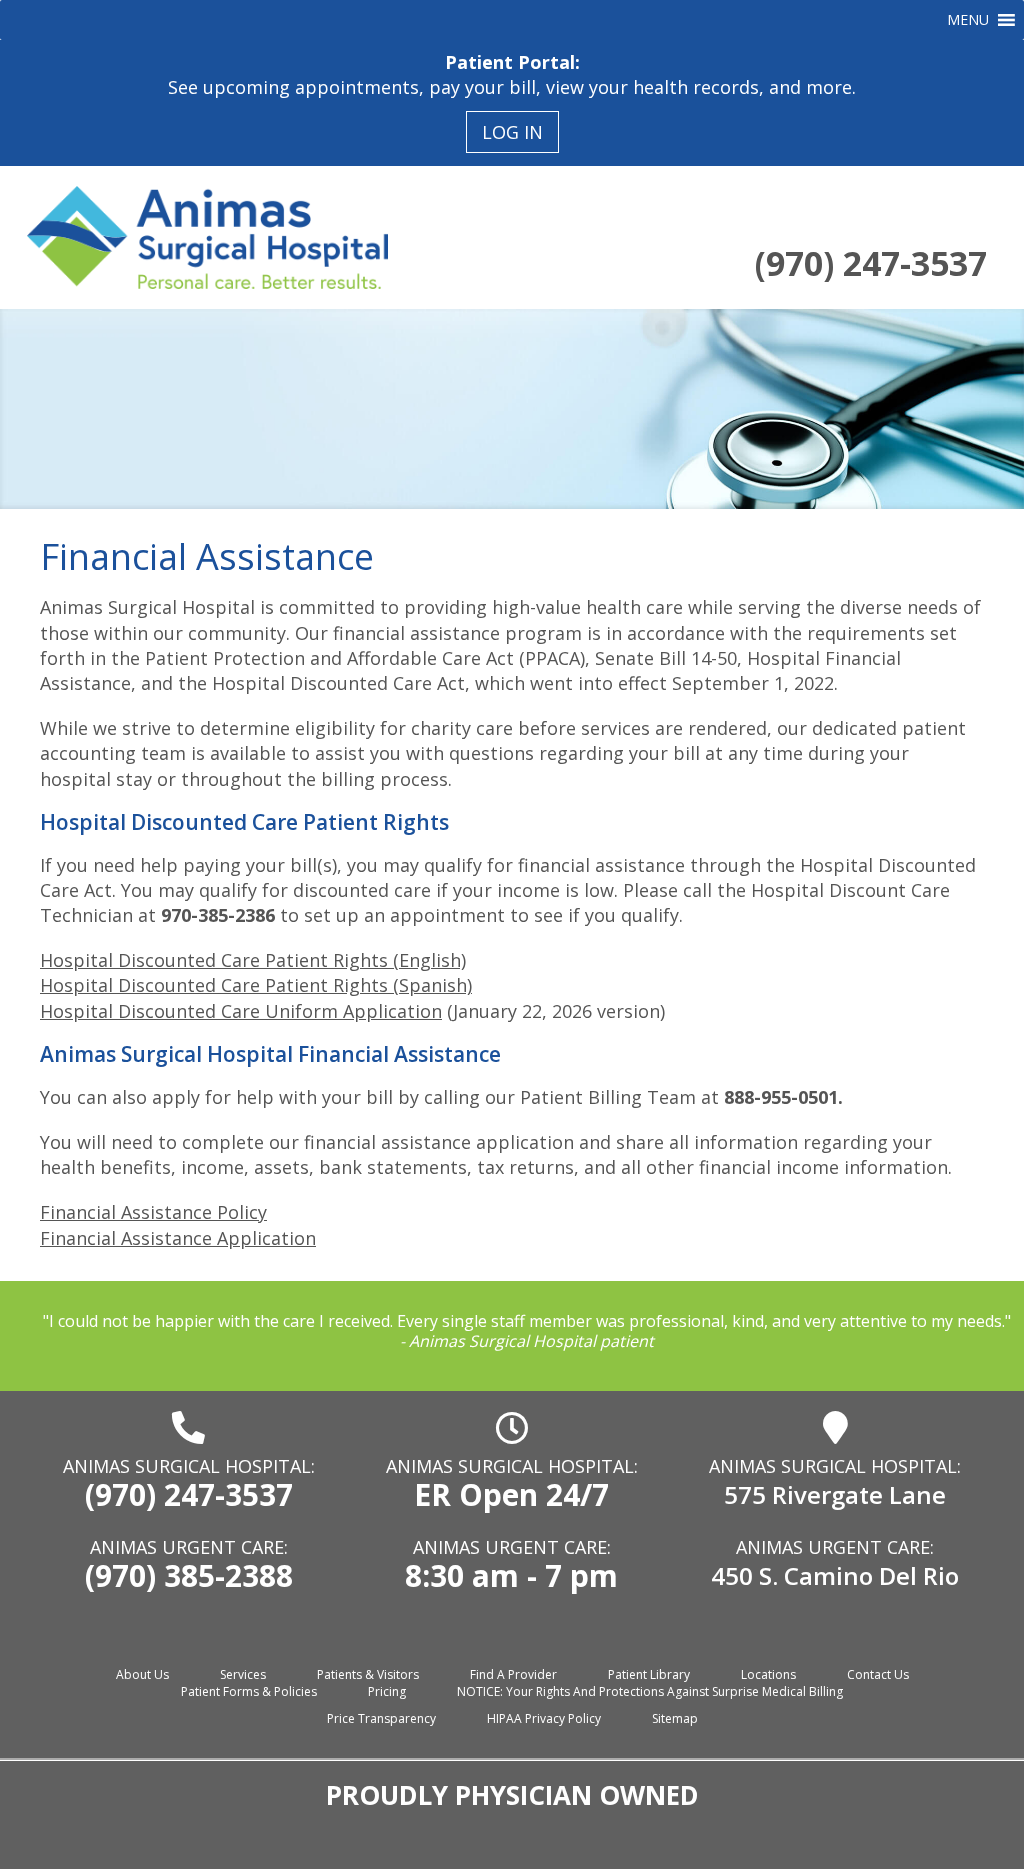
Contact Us (878, 1674)
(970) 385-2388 (189, 1575)
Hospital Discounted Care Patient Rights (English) (253, 960)
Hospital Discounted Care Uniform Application (241, 1011)
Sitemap (675, 1718)
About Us (142, 1674)
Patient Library (649, 1674)
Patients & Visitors (368, 1674)
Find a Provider (513, 1674)
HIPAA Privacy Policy (544, 1718)
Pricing (387, 1691)
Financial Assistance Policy (153, 1212)
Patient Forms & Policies (249, 1691)
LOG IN (512, 132)
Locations (768, 1674)
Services (243, 1674)
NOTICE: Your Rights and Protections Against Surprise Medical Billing (650, 1691)
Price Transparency (381, 1718)
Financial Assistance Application (178, 1238)
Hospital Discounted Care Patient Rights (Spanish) (256, 985)
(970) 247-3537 (871, 263)
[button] (968, 20)
